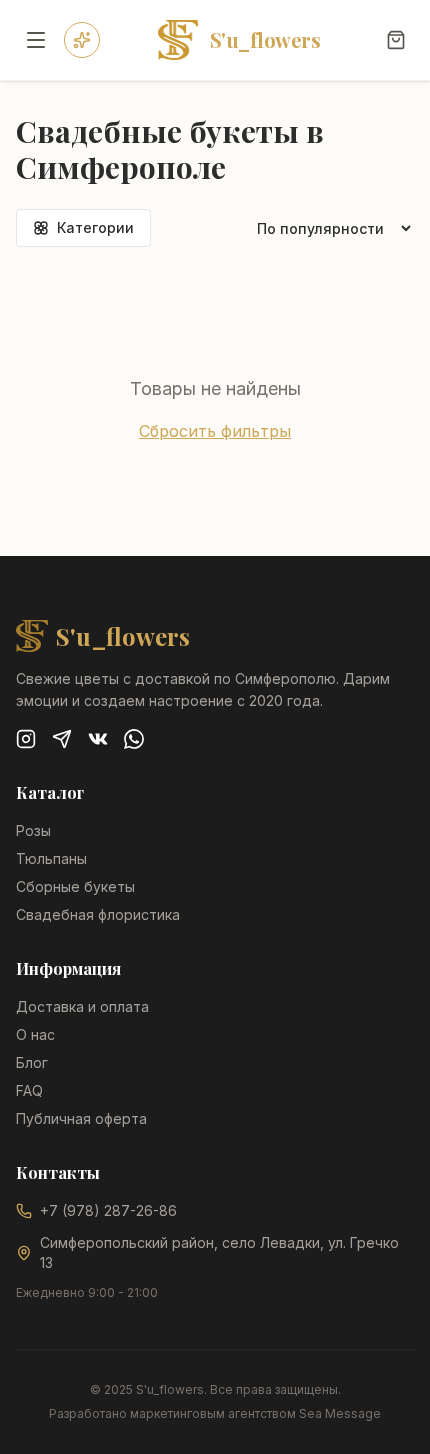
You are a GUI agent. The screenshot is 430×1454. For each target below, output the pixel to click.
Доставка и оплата (82, 1006)
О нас (35, 1034)
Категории (95, 227)
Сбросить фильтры (215, 431)
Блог (32, 1062)
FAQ (29, 1090)
